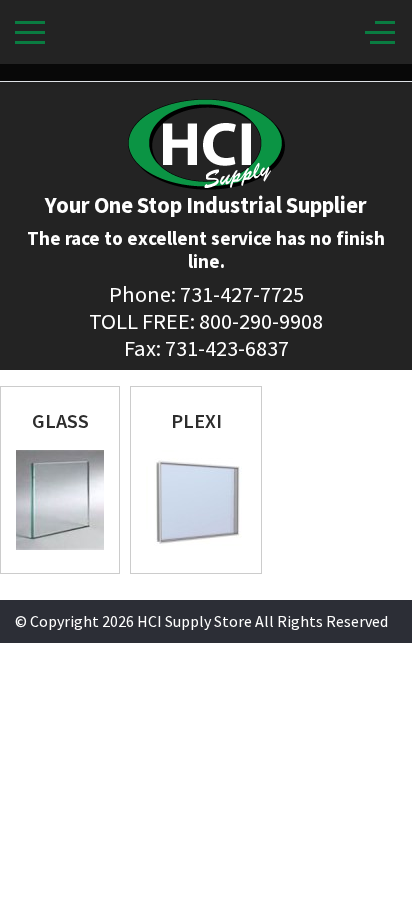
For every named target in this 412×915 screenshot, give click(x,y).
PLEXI (196, 420)
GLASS (60, 420)
